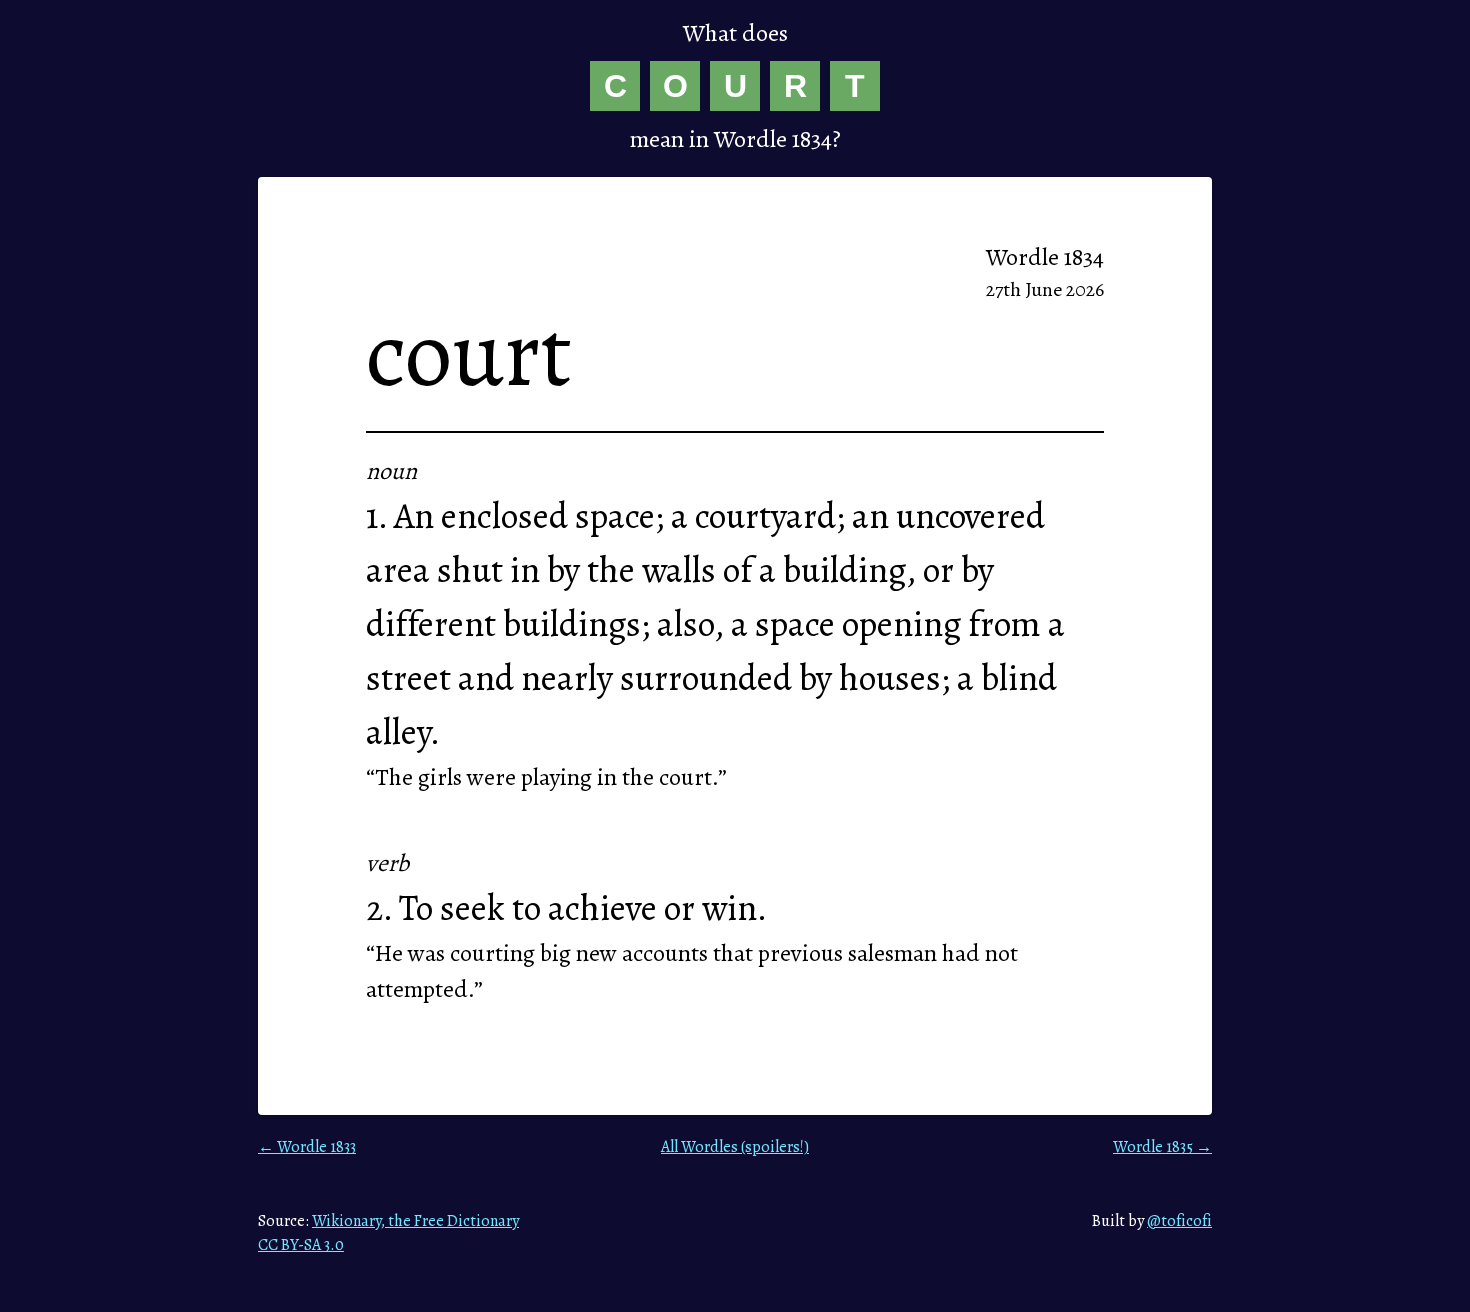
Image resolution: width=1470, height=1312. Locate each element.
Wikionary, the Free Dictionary (415, 1221)
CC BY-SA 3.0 (301, 1245)
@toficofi (1179, 1221)
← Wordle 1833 (307, 1147)
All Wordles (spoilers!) (735, 1147)
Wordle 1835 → (1162, 1147)
